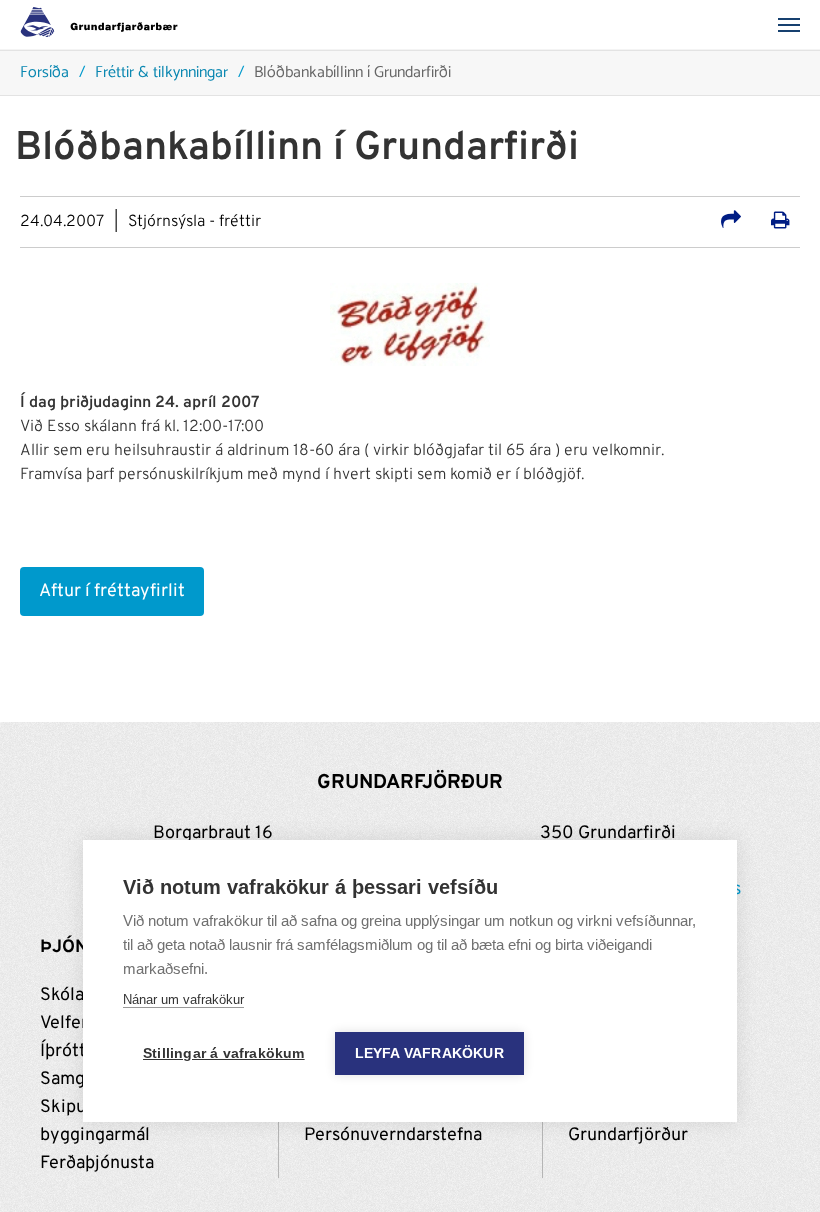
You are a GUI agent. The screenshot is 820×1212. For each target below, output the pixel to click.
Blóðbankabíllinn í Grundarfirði (352, 73)
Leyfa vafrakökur (429, 1053)
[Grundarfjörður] (104, 25)
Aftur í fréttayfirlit (112, 591)
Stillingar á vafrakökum (224, 1053)
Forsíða (44, 73)
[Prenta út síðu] (780, 223)
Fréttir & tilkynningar (161, 73)
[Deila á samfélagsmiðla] (731, 223)
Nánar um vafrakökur (183, 999)
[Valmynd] (795, 25)
